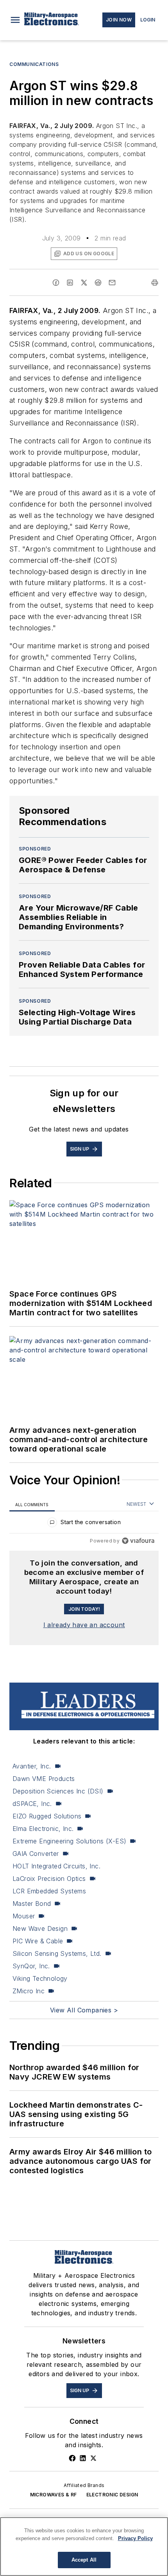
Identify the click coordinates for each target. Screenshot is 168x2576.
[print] (155, 283)
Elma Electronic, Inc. (43, 1829)
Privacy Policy (135, 2538)
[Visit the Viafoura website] (138, 1541)
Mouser (24, 1916)
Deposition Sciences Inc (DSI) (58, 1791)
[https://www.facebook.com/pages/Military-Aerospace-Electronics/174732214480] (72, 2458)
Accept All (84, 2560)
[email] (112, 283)
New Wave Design (40, 1928)
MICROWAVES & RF (54, 2495)
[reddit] (98, 283)
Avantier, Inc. (32, 1766)
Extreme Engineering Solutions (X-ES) (69, 1841)
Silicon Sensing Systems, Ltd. (57, 1953)
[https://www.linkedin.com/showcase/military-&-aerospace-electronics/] (83, 2458)
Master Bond (32, 1904)
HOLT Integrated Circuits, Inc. (56, 1866)
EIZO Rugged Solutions (47, 1816)
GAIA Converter (36, 1854)
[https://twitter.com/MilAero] (93, 2458)
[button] (15, 20)
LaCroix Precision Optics (49, 1879)
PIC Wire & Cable (38, 1941)
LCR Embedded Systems (49, 1891)
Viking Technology (40, 1978)
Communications (34, 64)
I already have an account (84, 1625)
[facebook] (56, 283)
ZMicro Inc (29, 1991)
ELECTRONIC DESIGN (112, 2495)
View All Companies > (84, 2010)
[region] (84, 1524)
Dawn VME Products (44, 1779)
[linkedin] (70, 283)
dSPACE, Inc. (32, 1804)
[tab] (32, 1504)
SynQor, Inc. (31, 1966)
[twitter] (84, 283)
